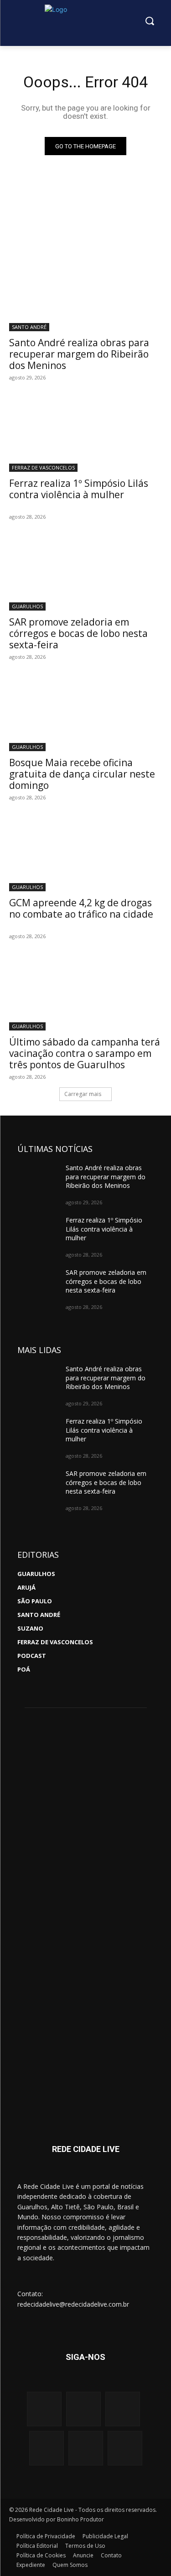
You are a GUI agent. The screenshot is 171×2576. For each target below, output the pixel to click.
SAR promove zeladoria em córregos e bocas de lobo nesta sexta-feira (78, 633)
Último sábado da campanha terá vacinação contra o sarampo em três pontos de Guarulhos (85, 1053)
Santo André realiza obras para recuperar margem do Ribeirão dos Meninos (79, 354)
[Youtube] (123, 2409)
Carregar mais (83, 1094)
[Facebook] (83, 2409)
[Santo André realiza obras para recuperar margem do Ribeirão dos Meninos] (85, 293)
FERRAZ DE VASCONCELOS (43, 467)
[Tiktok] (125, 2448)
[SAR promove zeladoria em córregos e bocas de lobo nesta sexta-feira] (85, 573)
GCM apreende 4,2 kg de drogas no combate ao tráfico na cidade (81, 908)
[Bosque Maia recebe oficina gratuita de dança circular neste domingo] (85, 713)
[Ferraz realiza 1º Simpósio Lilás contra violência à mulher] (85, 434)
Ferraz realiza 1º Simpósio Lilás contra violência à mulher (79, 489)
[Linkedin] (86, 2448)
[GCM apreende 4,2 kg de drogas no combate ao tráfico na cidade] (85, 854)
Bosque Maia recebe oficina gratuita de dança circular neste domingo (82, 774)
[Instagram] (44, 2409)
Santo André (29, 327)
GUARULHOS (27, 606)
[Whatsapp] (47, 2448)
